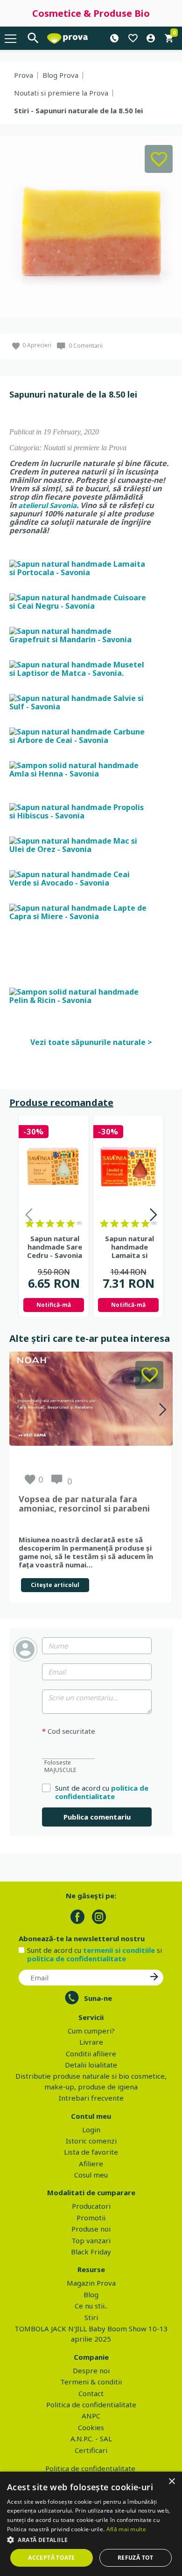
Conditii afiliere (91, 2054)
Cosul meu (91, 2175)
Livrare (91, 2042)
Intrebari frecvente (91, 2098)
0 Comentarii (86, 346)
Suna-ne (98, 1998)
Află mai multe (126, 2529)
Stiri (91, 2317)
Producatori (91, 2206)
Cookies (91, 2427)
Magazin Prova (91, 2283)
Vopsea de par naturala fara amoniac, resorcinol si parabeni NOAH (84, 1504)
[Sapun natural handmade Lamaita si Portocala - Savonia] (79, 567)
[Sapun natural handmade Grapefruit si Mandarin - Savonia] (79, 634)
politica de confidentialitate (102, 1792)
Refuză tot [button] (136, 2558)
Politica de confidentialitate (91, 2404)
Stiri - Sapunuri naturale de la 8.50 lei (78, 110)
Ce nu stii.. (91, 2306)
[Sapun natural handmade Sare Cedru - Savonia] (54, 1167)
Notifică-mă (54, 1305)
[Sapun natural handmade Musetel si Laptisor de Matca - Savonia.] (79, 668)
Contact (91, 2393)
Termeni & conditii (91, 2382)
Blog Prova (60, 75)
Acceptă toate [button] (51, 2558)
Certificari (91, 2450)
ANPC (91, 2416)
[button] (91, 2540)
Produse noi (91, 2229)
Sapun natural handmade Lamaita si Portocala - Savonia (129, 1247)
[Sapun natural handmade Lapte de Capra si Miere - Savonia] (79, 911)
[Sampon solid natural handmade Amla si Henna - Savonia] (79, 769)
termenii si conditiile (119, 1950)
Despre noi (91, 2370)
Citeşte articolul (55, 1585)
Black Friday (91, 2252)
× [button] (171, 2482)
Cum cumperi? (91, 2031)
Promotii (91, 2218)
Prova (24, 75)
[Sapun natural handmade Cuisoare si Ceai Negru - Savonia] (79, 601)
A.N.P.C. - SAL (91, 2439)
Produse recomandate (61, 1103)
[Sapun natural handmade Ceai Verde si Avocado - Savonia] (79, 878)
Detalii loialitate (91, 2065)
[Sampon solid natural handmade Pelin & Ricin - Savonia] (79, 995)
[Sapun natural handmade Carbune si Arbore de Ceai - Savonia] (79, 735)
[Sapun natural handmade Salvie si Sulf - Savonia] (79, 701)
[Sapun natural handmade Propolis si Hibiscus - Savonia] (79, 811)
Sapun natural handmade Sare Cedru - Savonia (55, 1247)
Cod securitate (69, 1731)
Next (153, 1216)
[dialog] (91, 2524)
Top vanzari (91, 2240)
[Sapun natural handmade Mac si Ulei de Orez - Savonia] (79, 844)
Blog (91, 2294)
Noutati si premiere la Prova (61, 93)
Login (91, 2129)
